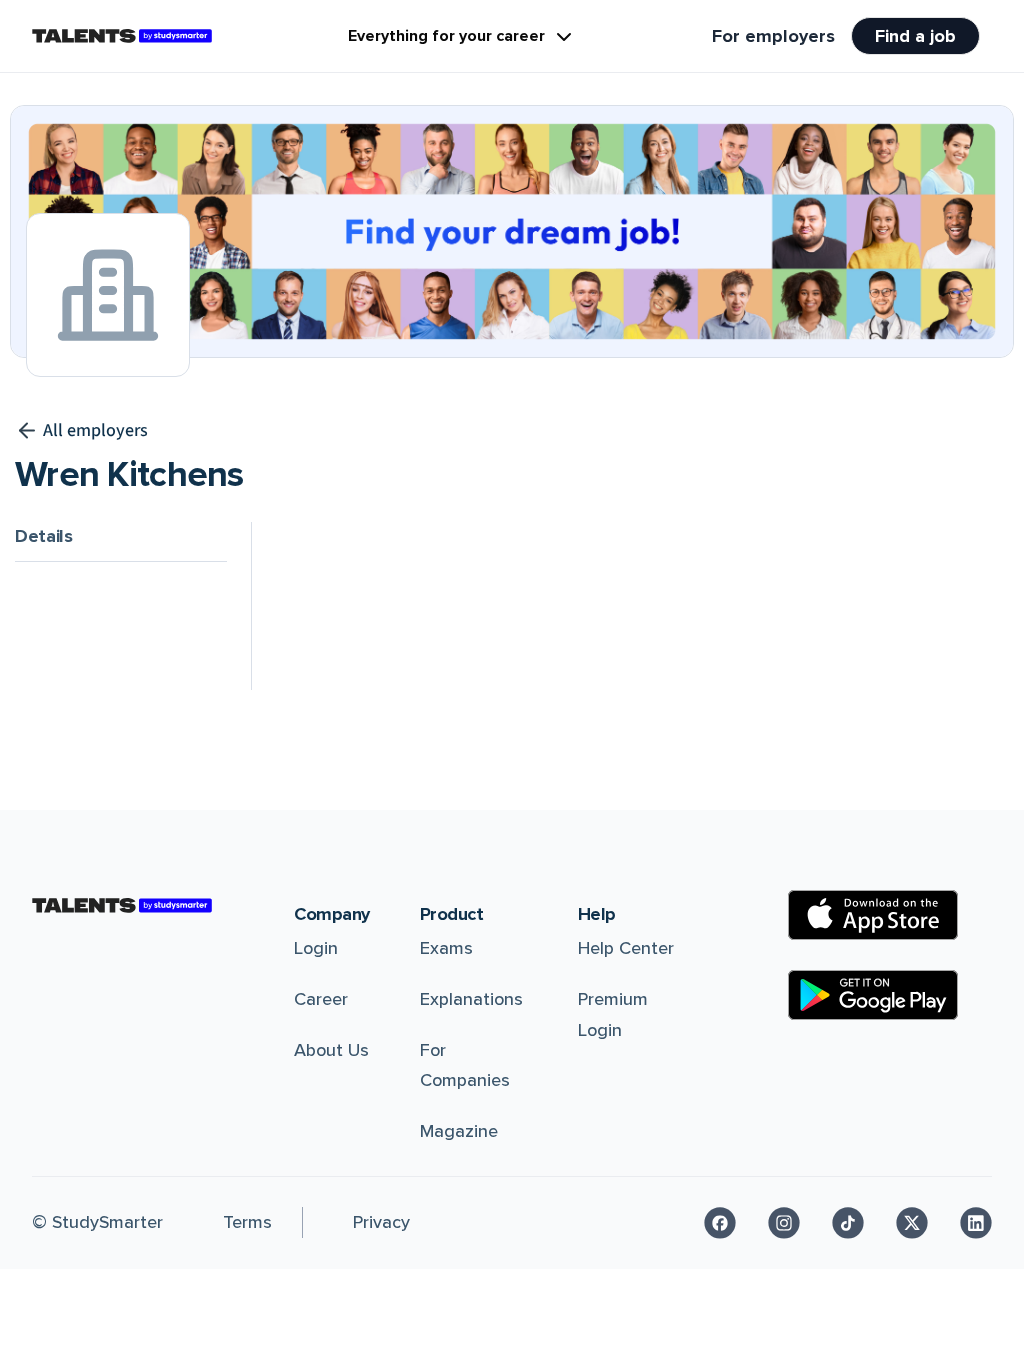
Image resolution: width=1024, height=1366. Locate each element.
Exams (446, 948)
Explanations (471, 999)
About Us (331, 1050)
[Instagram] (784, 1223)
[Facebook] (720, 1223)
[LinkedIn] (976, 1223)
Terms (247, 1222)
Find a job (915, 36)
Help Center (626, 948)
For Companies (465, 1065)
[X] (912, 1223)
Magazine (459, 1131)
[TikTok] (848, 1223)
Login (316, 948)
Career (321, 999)
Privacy (381, 1222)
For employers (773, 36)
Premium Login (613, 1014)
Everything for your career (446, 36)
